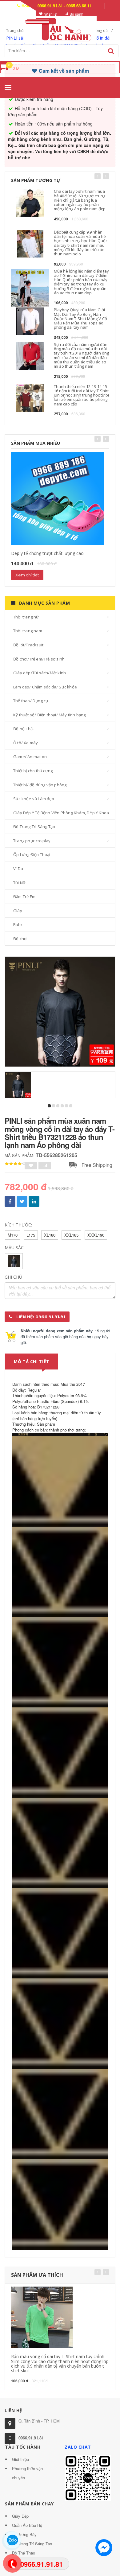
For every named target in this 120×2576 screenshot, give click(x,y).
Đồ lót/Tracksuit (28, 645)
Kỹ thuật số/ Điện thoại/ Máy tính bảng (50, 715)
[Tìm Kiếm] (111, 51)
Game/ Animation (30, 757)
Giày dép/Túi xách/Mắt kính (40, 673)
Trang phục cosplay (32, 841)
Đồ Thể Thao (24, 2553)
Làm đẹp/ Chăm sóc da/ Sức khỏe (45, 687)
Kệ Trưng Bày (24, 2534)
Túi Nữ (19, 883)
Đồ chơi (20, 939)
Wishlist (51, 14)
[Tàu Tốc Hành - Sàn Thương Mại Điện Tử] (60, 28)
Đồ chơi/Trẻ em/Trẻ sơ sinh (39, 659)
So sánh (76, 14)
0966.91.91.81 (31, 2438)
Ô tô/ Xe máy (26, 743)
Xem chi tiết (27, 575)
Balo (18, 924)
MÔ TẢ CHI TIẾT (32, 1362)
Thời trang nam (28, 631)
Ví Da (18, 869)
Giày (18, 911)
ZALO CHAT (78, 2447)
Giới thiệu (20, 2459)
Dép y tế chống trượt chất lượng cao (47, 553)
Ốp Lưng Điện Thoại (32, 854)
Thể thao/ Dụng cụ (31, 701)
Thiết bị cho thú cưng (33, 771)
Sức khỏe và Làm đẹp (34, 799)
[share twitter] (22, 1201)
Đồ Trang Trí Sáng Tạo (34, 827)
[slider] (15, 1164)
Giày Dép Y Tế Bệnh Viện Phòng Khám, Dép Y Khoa (61, 813)
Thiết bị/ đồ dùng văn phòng (40, 785)
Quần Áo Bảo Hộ (27, 2525)
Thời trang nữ (26, 617)
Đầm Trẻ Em (24, 897)
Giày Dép (20, 2516)
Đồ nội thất (24, 729)
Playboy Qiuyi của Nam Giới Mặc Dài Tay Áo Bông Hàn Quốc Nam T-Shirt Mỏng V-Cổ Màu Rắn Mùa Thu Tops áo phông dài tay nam (80, 318)
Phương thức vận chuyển (27, 2473)
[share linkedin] (34, 1201)
